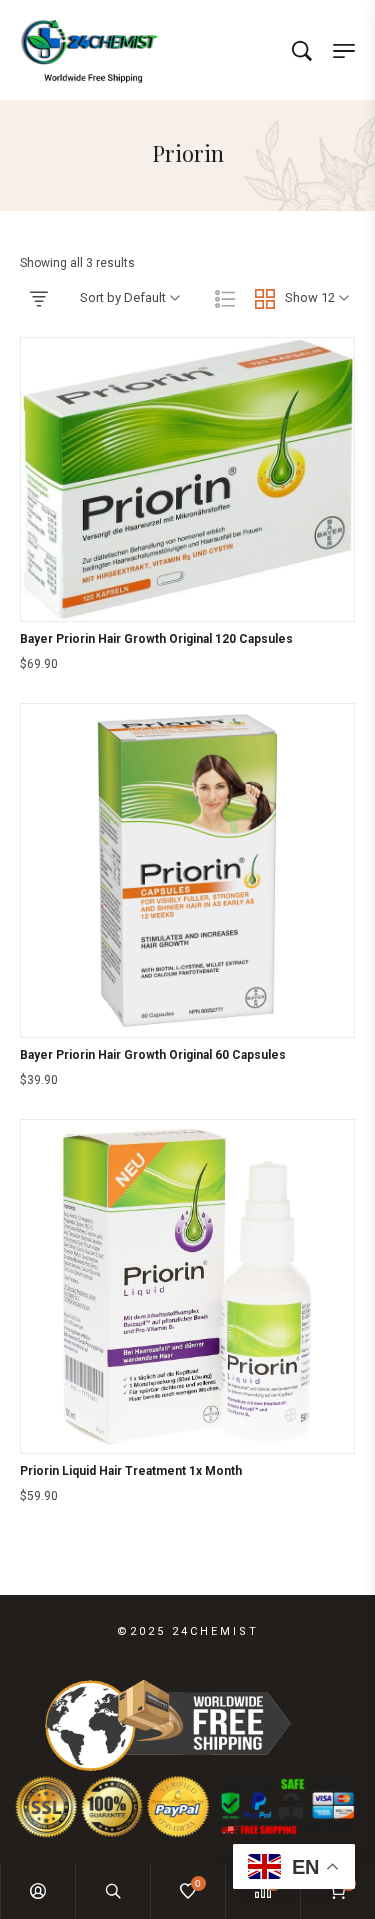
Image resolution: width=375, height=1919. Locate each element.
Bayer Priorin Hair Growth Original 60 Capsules (153, 1055)
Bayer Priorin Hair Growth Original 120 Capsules (156, 639)
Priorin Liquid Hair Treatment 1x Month (131, 1471)
